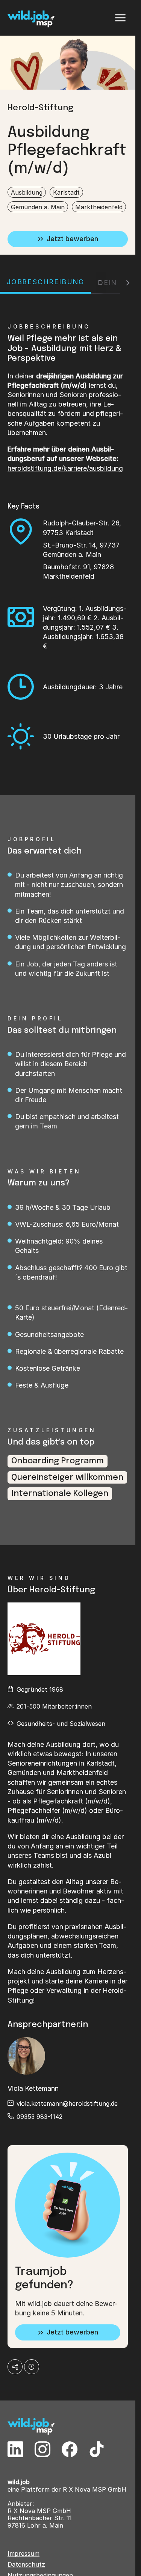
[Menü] (120, 18)
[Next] (128, 283)
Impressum (23, 2554)
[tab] (45, 283)
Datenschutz (26, 2565)
